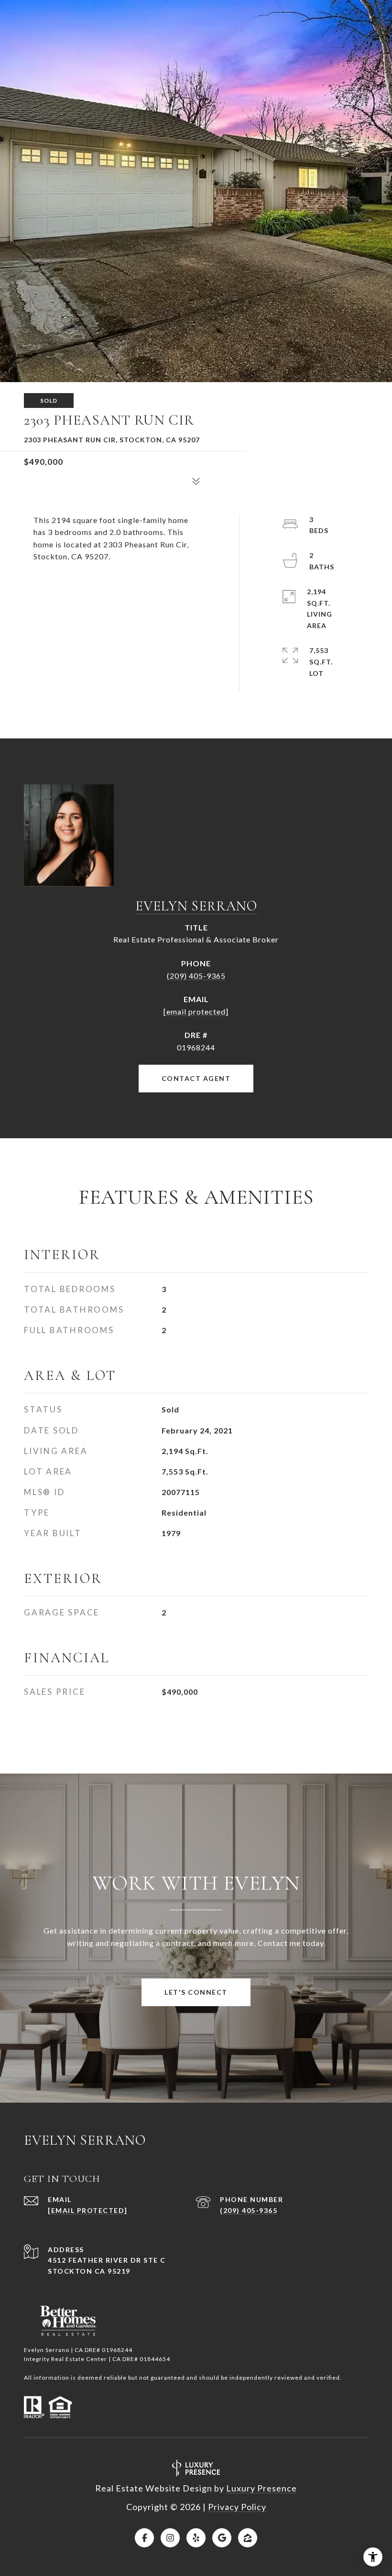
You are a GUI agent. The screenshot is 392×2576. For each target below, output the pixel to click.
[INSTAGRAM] (170, 2538)
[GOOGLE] (222, 2538)
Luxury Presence (261, 2488)
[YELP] (196, 2538)
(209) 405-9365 (196, 976)
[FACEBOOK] (144, 2538)
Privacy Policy (237, 2507)
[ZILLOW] (248, 2538)
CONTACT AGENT (196, 1078)
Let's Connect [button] (196, 1992)
